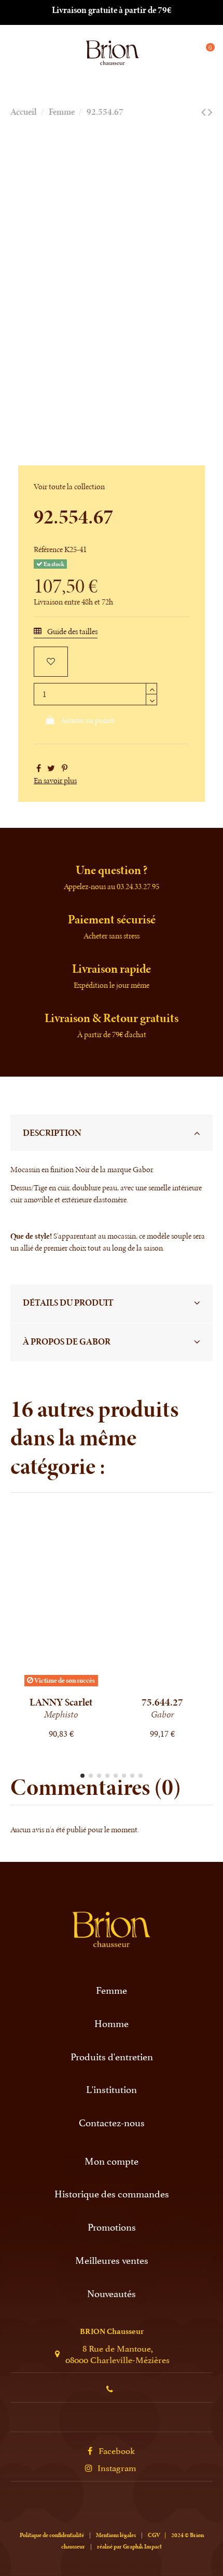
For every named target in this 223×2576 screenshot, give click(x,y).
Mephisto (61, 1714)
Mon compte (112, 2161)
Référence (48, 549)
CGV (154, 2535)
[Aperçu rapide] (69, 1686)
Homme (112, 2023)
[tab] (112, 1133)
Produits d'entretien (112, 2056)
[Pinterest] (65, 768)
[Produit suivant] (210, 112)
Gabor (163, 1714)
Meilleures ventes (112, 2260)
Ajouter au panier (88, 720)
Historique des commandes (112, 2193)
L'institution (112, 2089)
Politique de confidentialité (52, 2535)
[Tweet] (51, 768)
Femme (112, 1990)
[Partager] (39, 768)
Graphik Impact (142, 2546)
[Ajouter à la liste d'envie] (51, 662)
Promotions (112, 2227)
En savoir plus (55, 780)
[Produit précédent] (204, 112)
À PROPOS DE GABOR (67, 1341)
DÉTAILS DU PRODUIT (68, 1303)
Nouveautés (112, 2293)
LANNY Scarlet (61, 1702)
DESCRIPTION (52, 1133)
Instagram (117, 2467)
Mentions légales (116, 2535)
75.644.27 (162, 1702)
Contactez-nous (112, 2122)
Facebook (117, 2450)
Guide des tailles (72, 631)
